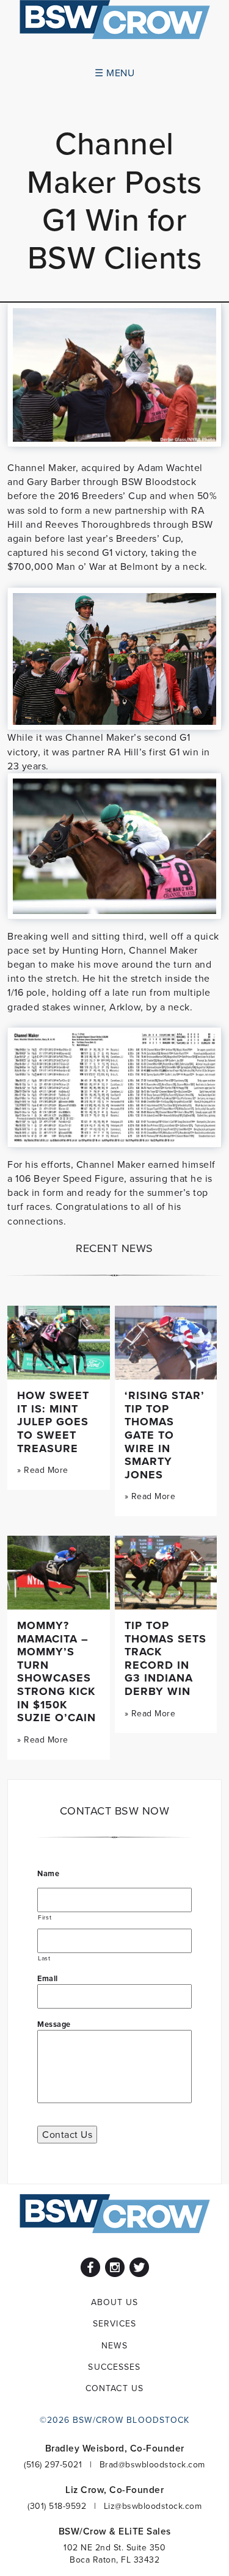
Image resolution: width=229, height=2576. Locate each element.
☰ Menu (114, 73)
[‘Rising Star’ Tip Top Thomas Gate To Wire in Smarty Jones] (166, 1343)
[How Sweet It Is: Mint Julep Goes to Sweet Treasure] (59, 1343)
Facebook (90, 2267)
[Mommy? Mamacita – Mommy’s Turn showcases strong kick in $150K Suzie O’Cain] (59, 1573)
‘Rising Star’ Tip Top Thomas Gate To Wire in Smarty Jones (165, 1435)
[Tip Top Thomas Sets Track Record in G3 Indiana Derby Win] (166, 1573)
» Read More (43, 1470)
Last (44, 1958)
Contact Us (67, 2134)
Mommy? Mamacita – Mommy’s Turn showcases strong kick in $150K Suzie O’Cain (56, 1671)
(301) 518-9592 (57, 2506)
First (45, 1917)
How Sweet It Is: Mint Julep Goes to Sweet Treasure (53, 1422)
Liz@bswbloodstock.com (153, 2506)
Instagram (115, 2267)
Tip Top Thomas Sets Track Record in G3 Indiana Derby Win (165, 1658)
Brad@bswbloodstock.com (152, 2464)
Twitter (139, 2267)
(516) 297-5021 (53, 2464)
